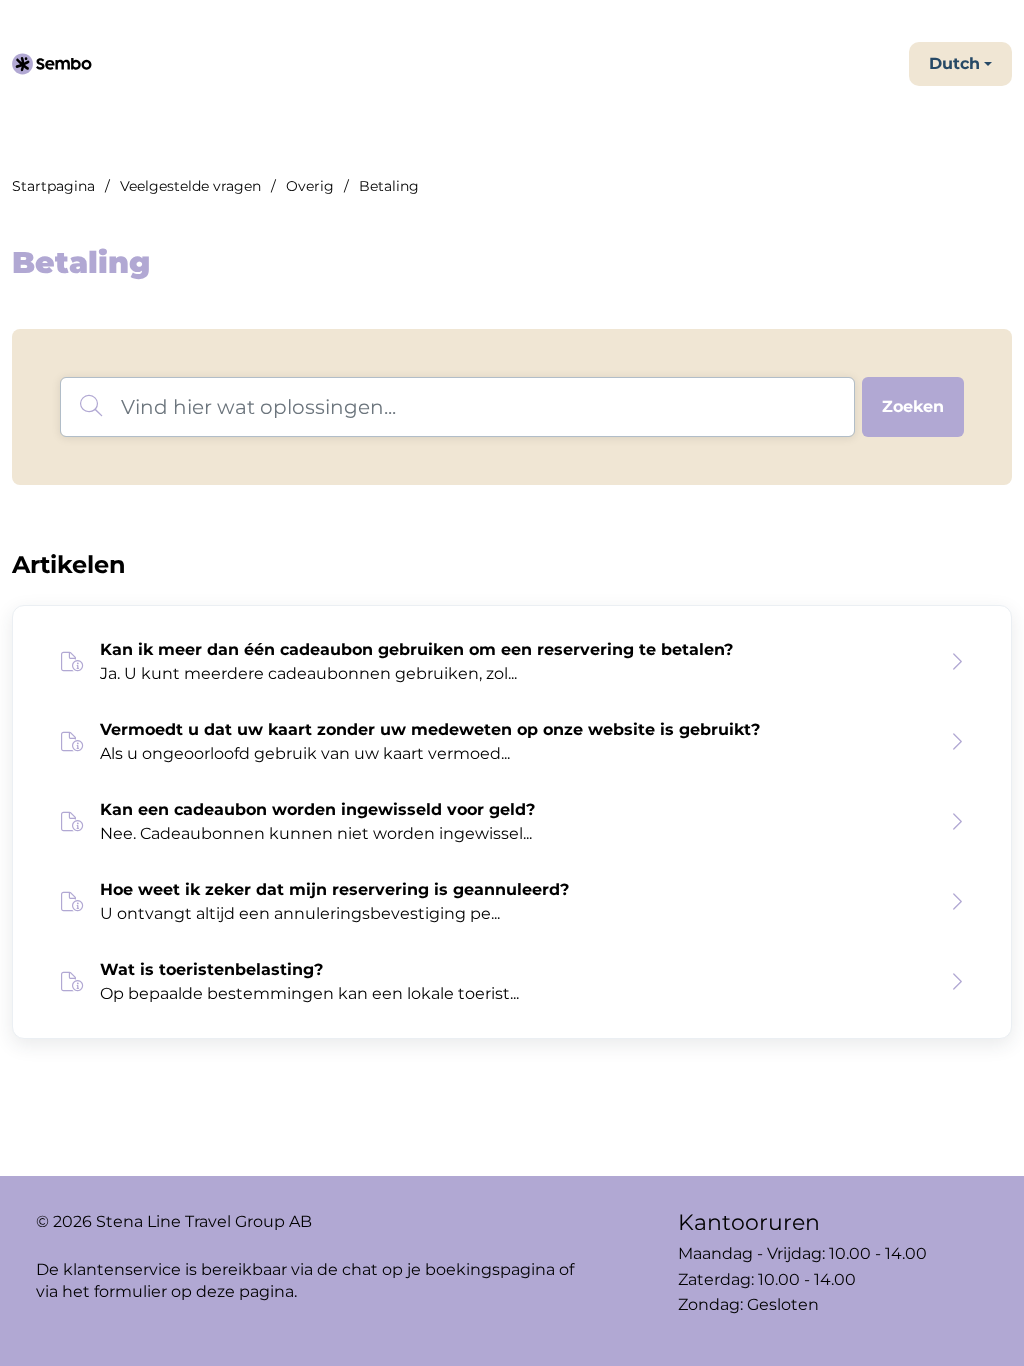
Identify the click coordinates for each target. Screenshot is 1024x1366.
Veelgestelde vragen (190, 186)
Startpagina (53, 186)
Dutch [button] (954, 63)
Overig (310, 186)
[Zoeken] (913, 407)
